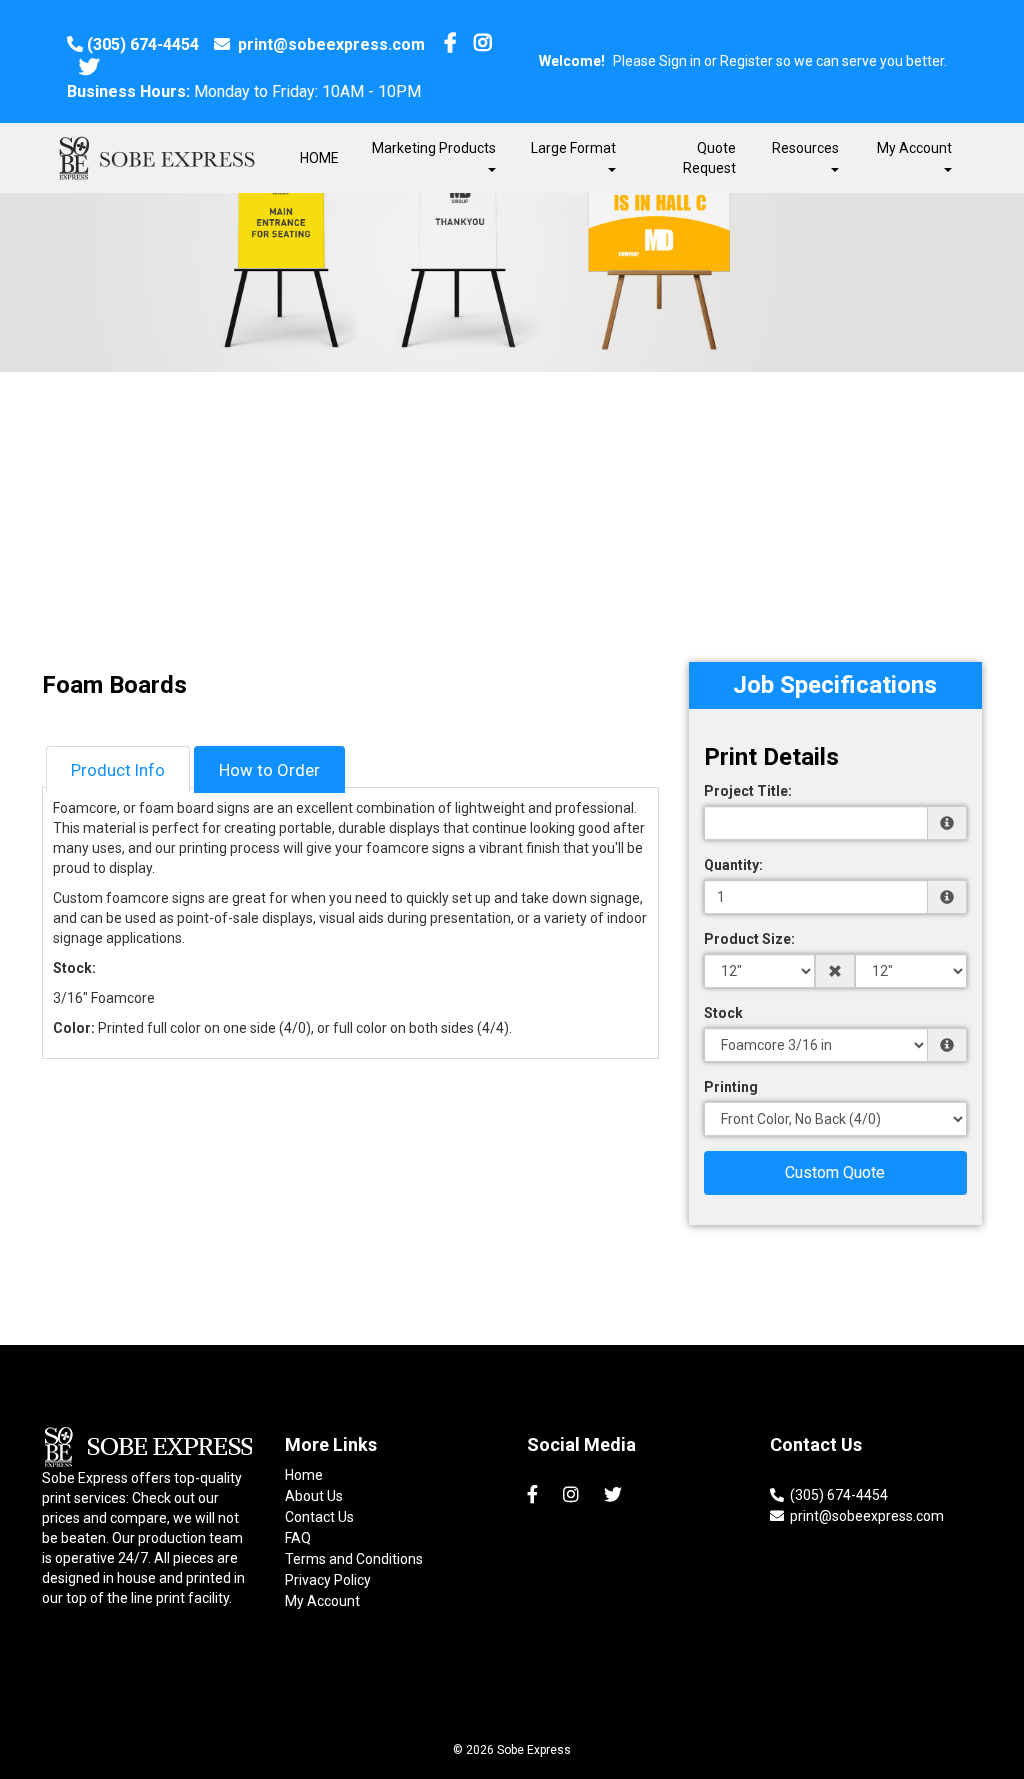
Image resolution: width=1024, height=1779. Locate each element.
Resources (805, 148)
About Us (314, 1496)
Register (746, 61)
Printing (731, 1087)
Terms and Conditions (354, 1559)
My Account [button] (914, 148)
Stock (723, 1013)
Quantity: (733, 865)
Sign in (680, 61)
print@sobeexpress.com (329, 44)
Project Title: (748, 791)
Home (304, 1475)
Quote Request (709, 158)
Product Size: (749, 939)
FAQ (298, 1538)
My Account (322, 1601)
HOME (319, 158)
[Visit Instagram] (485, 44)
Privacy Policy (328, 1580)
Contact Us (319, 1517)
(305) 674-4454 (143, 44)
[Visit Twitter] (91, 68)
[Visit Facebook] (453, 44)
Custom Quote (835, 1172)
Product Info (118, 770)
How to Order (269, 770)
